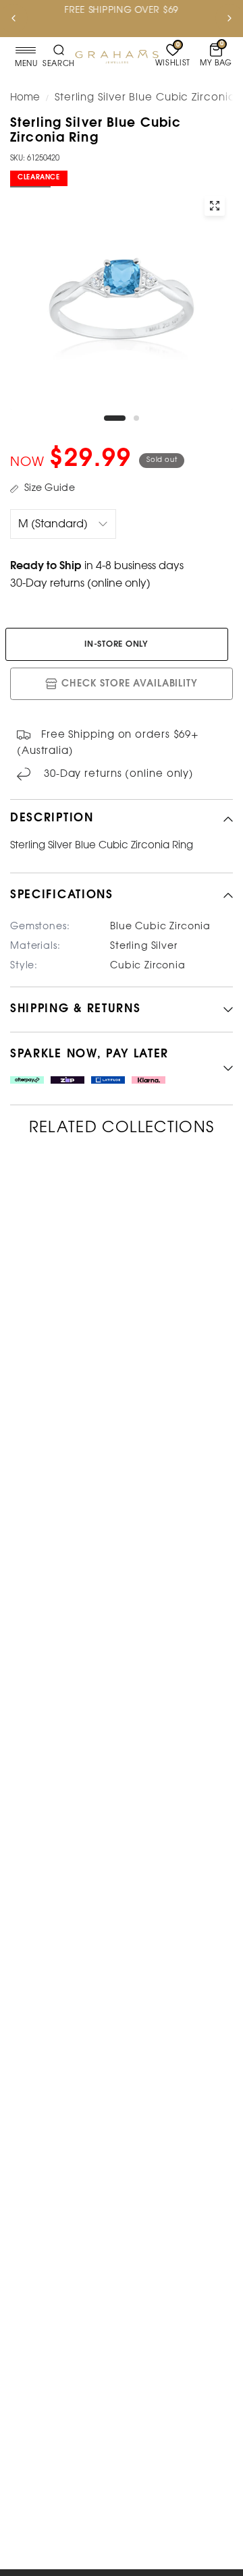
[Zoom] (215, 206)
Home (25, 98)
